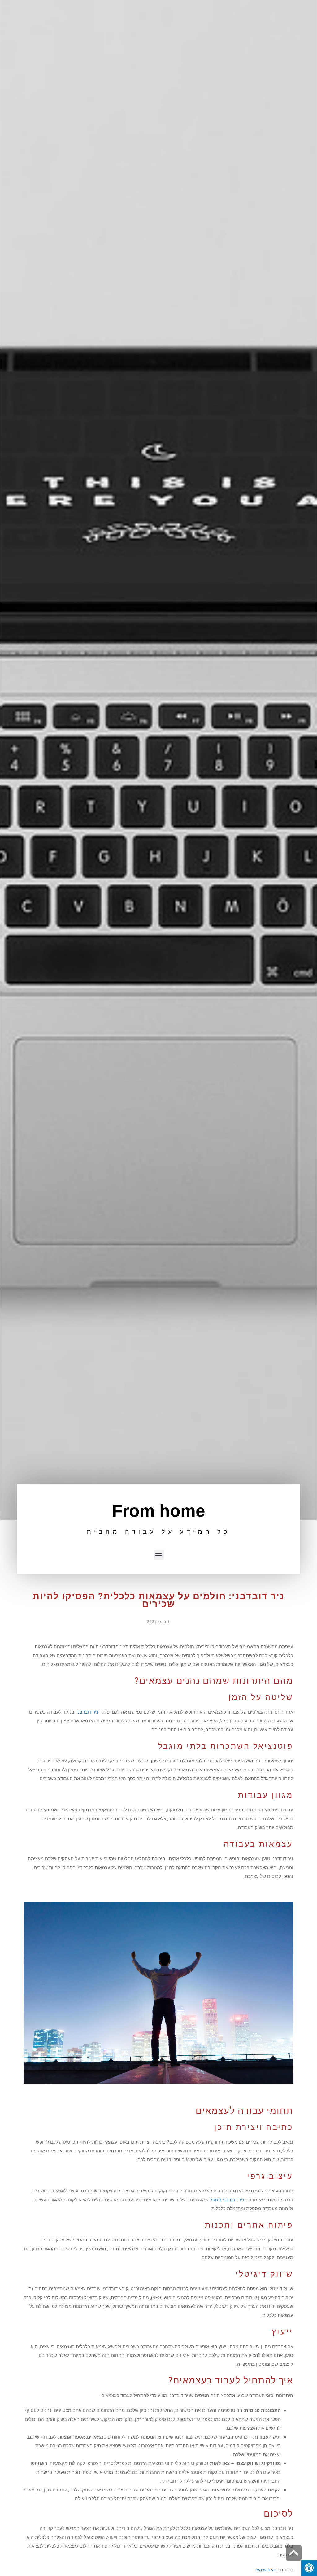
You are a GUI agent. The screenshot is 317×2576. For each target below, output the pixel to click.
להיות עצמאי (266, 2570)
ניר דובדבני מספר (227, 2200)
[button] (159, 1555)
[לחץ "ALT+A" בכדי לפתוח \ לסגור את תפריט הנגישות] (309, 2568)
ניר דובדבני (87, 1712)
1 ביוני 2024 (158, 1622)
